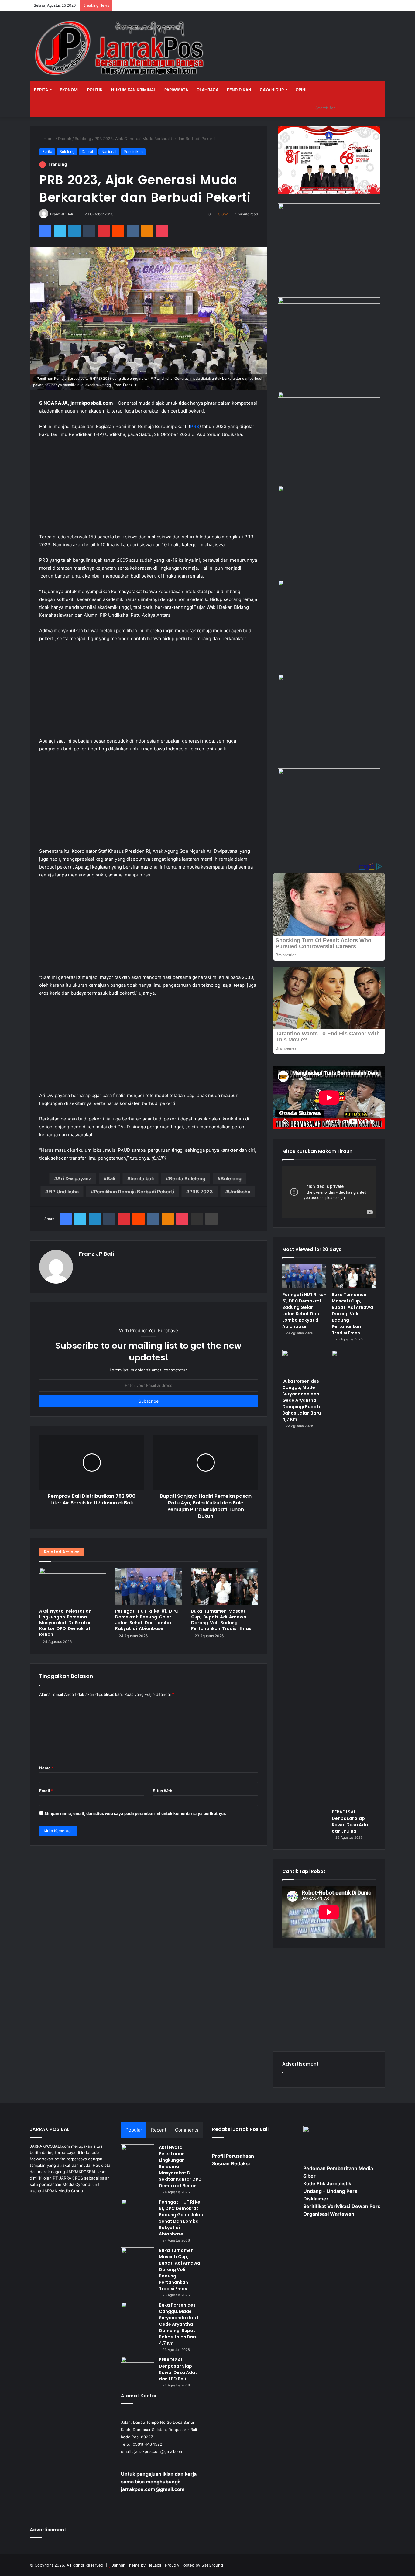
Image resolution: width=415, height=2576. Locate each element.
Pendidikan (239, 90)
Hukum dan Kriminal (134, 90)
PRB (195, 426)
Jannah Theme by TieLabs (137, 2565)
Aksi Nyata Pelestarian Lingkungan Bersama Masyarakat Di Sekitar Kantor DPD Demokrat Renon (65, 1623)
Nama (46, 1768)
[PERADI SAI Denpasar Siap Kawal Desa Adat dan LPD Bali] (354, 1578)
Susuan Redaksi (231, 2163)
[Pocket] (162, 231)
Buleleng (83, 139)
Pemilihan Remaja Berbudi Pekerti (134, 1192)
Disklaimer (316, 2199)
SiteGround (212, 2565)
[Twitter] (60, 231)
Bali (111, 1178)
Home (48, 139)
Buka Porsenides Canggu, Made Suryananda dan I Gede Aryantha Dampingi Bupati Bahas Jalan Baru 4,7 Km (302, 1400)
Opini (301, 90)
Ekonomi (69, 90)
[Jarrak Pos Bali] (121, 49)
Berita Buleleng (187, 1178)
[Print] (211, 1219)
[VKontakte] (133, 231)
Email (46, 1791)
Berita (41, 90)
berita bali (142, 1178)
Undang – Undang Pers (330, 2191)
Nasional (109, 151)
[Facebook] (45, 231)
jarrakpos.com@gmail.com (159, 2451)
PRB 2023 (201, 1192)
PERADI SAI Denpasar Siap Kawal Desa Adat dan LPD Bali (351, 1821)
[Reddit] (118, 231)
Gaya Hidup (272, 90)
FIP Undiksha (63, 1192)
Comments (187, 2130)
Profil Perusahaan (233, 2156)
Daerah (65, 139)
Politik (95, 90)
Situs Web (163, 1791)
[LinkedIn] (74, 231)
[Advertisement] (149, 489)
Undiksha (239, 1192)
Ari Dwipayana (74, 1178)
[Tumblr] (89, 231)
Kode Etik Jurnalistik (327, 2183)
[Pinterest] (104, 231)
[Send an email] (75, 214)
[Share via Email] (197, 1219)
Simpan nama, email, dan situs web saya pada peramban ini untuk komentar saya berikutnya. (135, 1813)
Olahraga (207, 90)
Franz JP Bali (62, 214)
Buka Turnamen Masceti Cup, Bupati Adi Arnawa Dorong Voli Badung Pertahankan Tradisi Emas (221, 1620)
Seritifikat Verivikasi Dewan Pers (342, 2206)
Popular (134, 2130)
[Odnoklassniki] (147, 231)
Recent (159, 2130)
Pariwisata (176, 90)
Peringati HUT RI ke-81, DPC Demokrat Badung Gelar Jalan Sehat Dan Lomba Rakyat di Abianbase (147, 1620)
